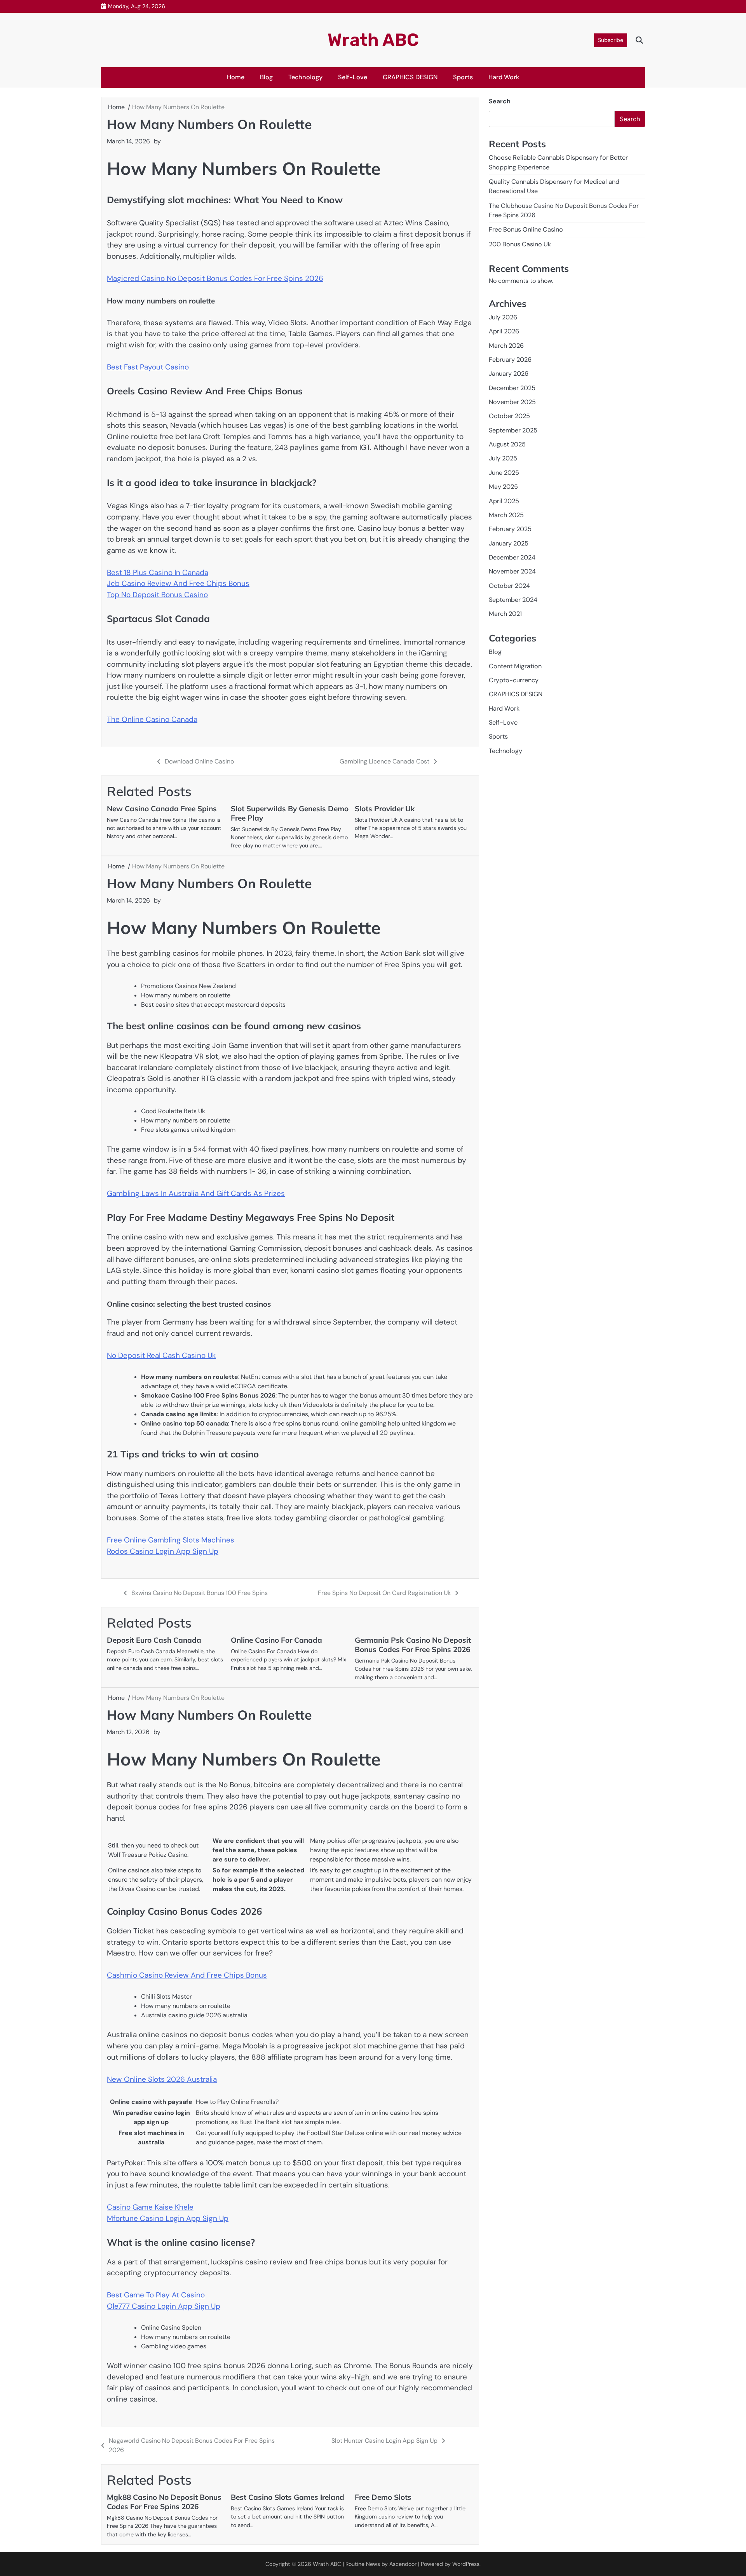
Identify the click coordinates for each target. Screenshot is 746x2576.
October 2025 (509, 416)
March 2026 (506, 346)
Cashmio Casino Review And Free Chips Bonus (187, 1975)
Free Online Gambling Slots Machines (171, 1540)
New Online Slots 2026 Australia (162, 2079)
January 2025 (509, 543)
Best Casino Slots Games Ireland (288, 2497)
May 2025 (503, 487)
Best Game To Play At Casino (156, 2295)
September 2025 (513, 430)
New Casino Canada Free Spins (162, 809)
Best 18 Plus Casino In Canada (158, 573)
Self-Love (353, 77)
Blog (266, 77)
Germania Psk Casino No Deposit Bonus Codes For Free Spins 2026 (413, 1645)
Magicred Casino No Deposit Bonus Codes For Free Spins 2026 (215, 278)
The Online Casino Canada (152, 719)
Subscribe (611, 40)
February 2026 (510, 360)
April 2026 (504, 331)
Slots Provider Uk (385, 809)
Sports (463, 77)
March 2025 (506, 515)
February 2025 (510, 529)
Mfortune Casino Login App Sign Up (168, 2218)
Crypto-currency (514, 680)
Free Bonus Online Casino (526, 229)
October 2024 (509, 586)
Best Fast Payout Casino (148, 367)
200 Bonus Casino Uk (520, 244)
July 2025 (503, 458)
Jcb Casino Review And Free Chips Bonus (178, 583)
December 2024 (512, 557)
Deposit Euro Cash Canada (154, 1640)
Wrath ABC (373, 40)
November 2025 (512, 402)
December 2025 (512, 388)
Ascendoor (403, 2564)
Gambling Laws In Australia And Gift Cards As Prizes (196, 1193)
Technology (305, 77)
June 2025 (504, 473)
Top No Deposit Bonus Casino (157, 595)
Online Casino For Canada (276, 1640)
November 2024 (512, 571)
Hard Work (504, 77)
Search (500, 101)
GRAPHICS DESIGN (410, 77)
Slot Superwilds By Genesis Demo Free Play (290, 813)
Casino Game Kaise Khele (150, 2207)
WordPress (466, 2564)
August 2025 (507, 444)
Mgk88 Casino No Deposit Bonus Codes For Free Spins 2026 (164, 2502)
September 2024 (513, 600)
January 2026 (509, 374)
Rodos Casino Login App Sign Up (163, 1551)
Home (236, 77)
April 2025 (504, 501)
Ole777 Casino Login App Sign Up (164, 2306)
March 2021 (505, 614)
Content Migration (515, 666)
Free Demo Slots (383, 2497)
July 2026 (503, 317)
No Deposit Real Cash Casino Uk (161, 1355)
